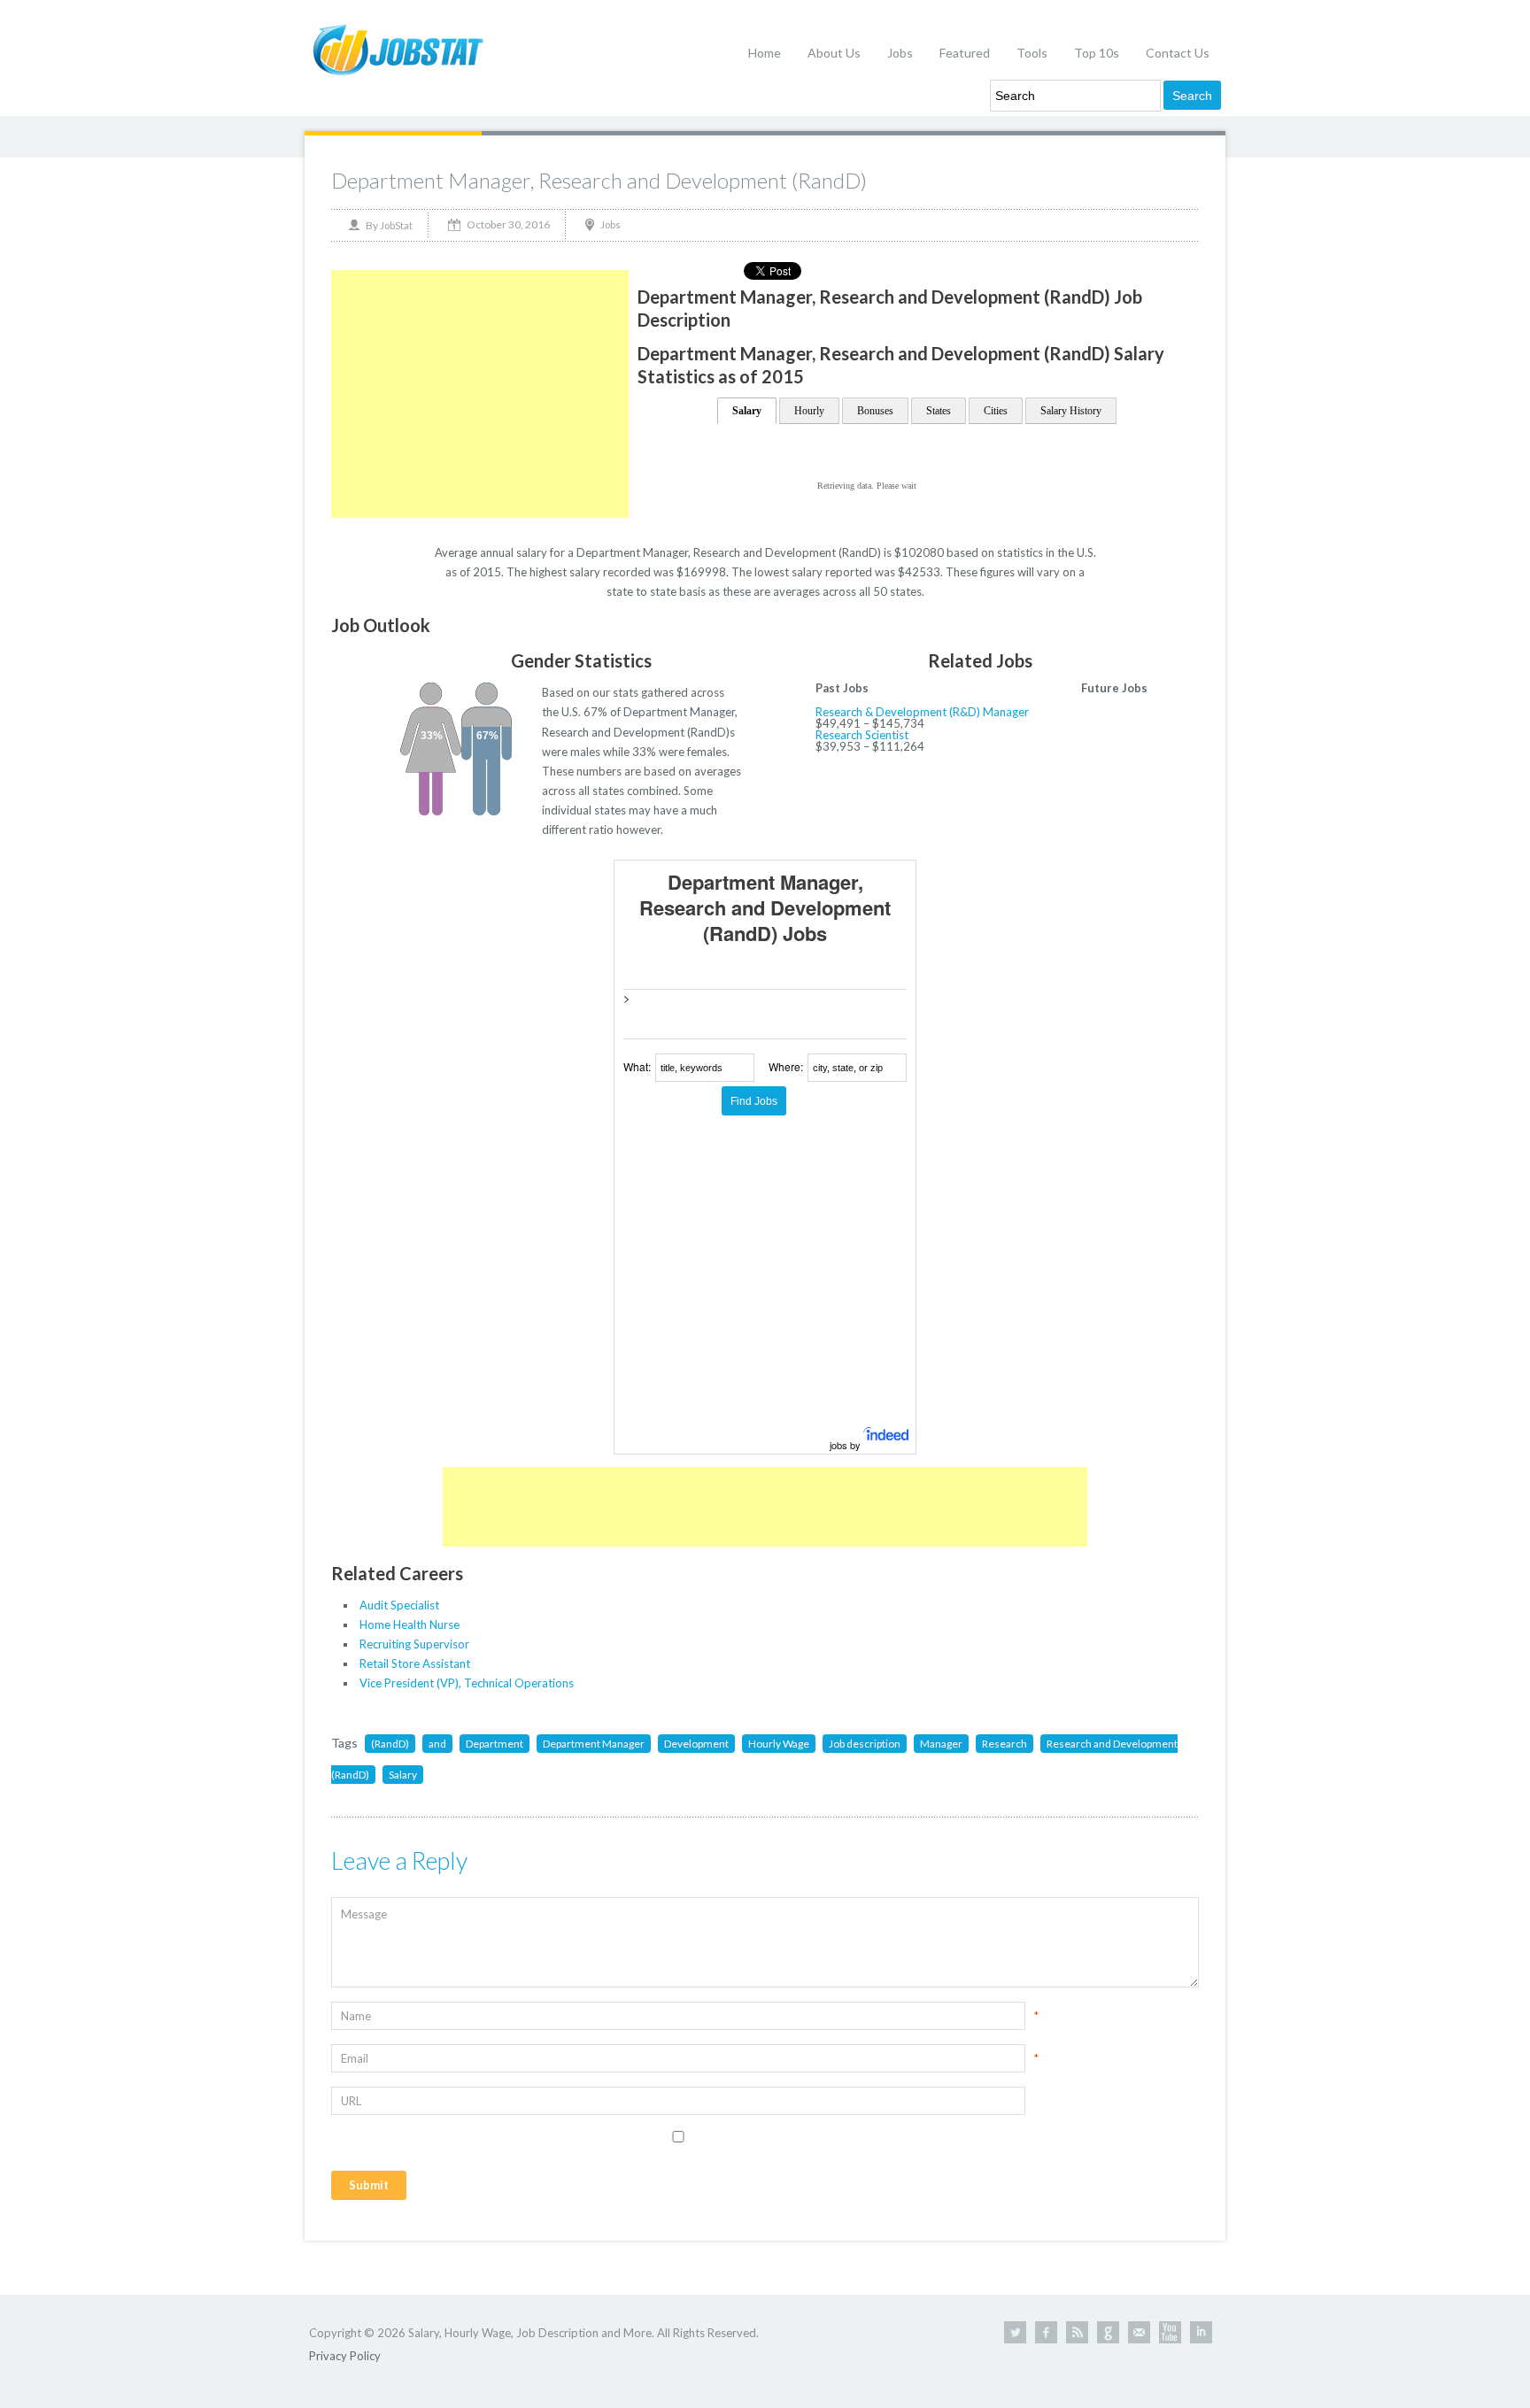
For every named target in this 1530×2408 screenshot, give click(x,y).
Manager (941, 1744)
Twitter (1015, 2332)
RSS (1077, 2332)
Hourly (809, 411)
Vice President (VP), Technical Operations (467, 1683)
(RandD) (390, 1744)
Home (765, 53)
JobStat (396, 225)
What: (637, 1066)
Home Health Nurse (410, 1625)
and (437, 1744)
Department (495, 1744)
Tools (1032, 53)
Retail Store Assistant (415, 1663)
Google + (1108, 2332)
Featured (965, 53)
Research (1005, 1744)
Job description (865, 1744)
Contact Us (1178, 53)
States (939, 411)
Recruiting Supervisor (414, 1644)
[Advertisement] (480, 394)
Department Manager (594, 1744)
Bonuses (875, 411)
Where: (786, 1066)
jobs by (846, 1445)
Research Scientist (862, 735)
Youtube (1170, 2332)
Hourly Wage (779, 1744)
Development (696, 1744)
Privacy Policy (345, 2356)
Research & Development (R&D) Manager (922, 712)
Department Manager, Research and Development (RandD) (599, 180)
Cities (996, 411)
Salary (747, 411)
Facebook (1046, 2332)
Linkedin (1201, 2332)
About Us (834, 53)
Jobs (900, 53)
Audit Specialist (399, 1605)
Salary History (1071, 411)
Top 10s (1097, 53)
